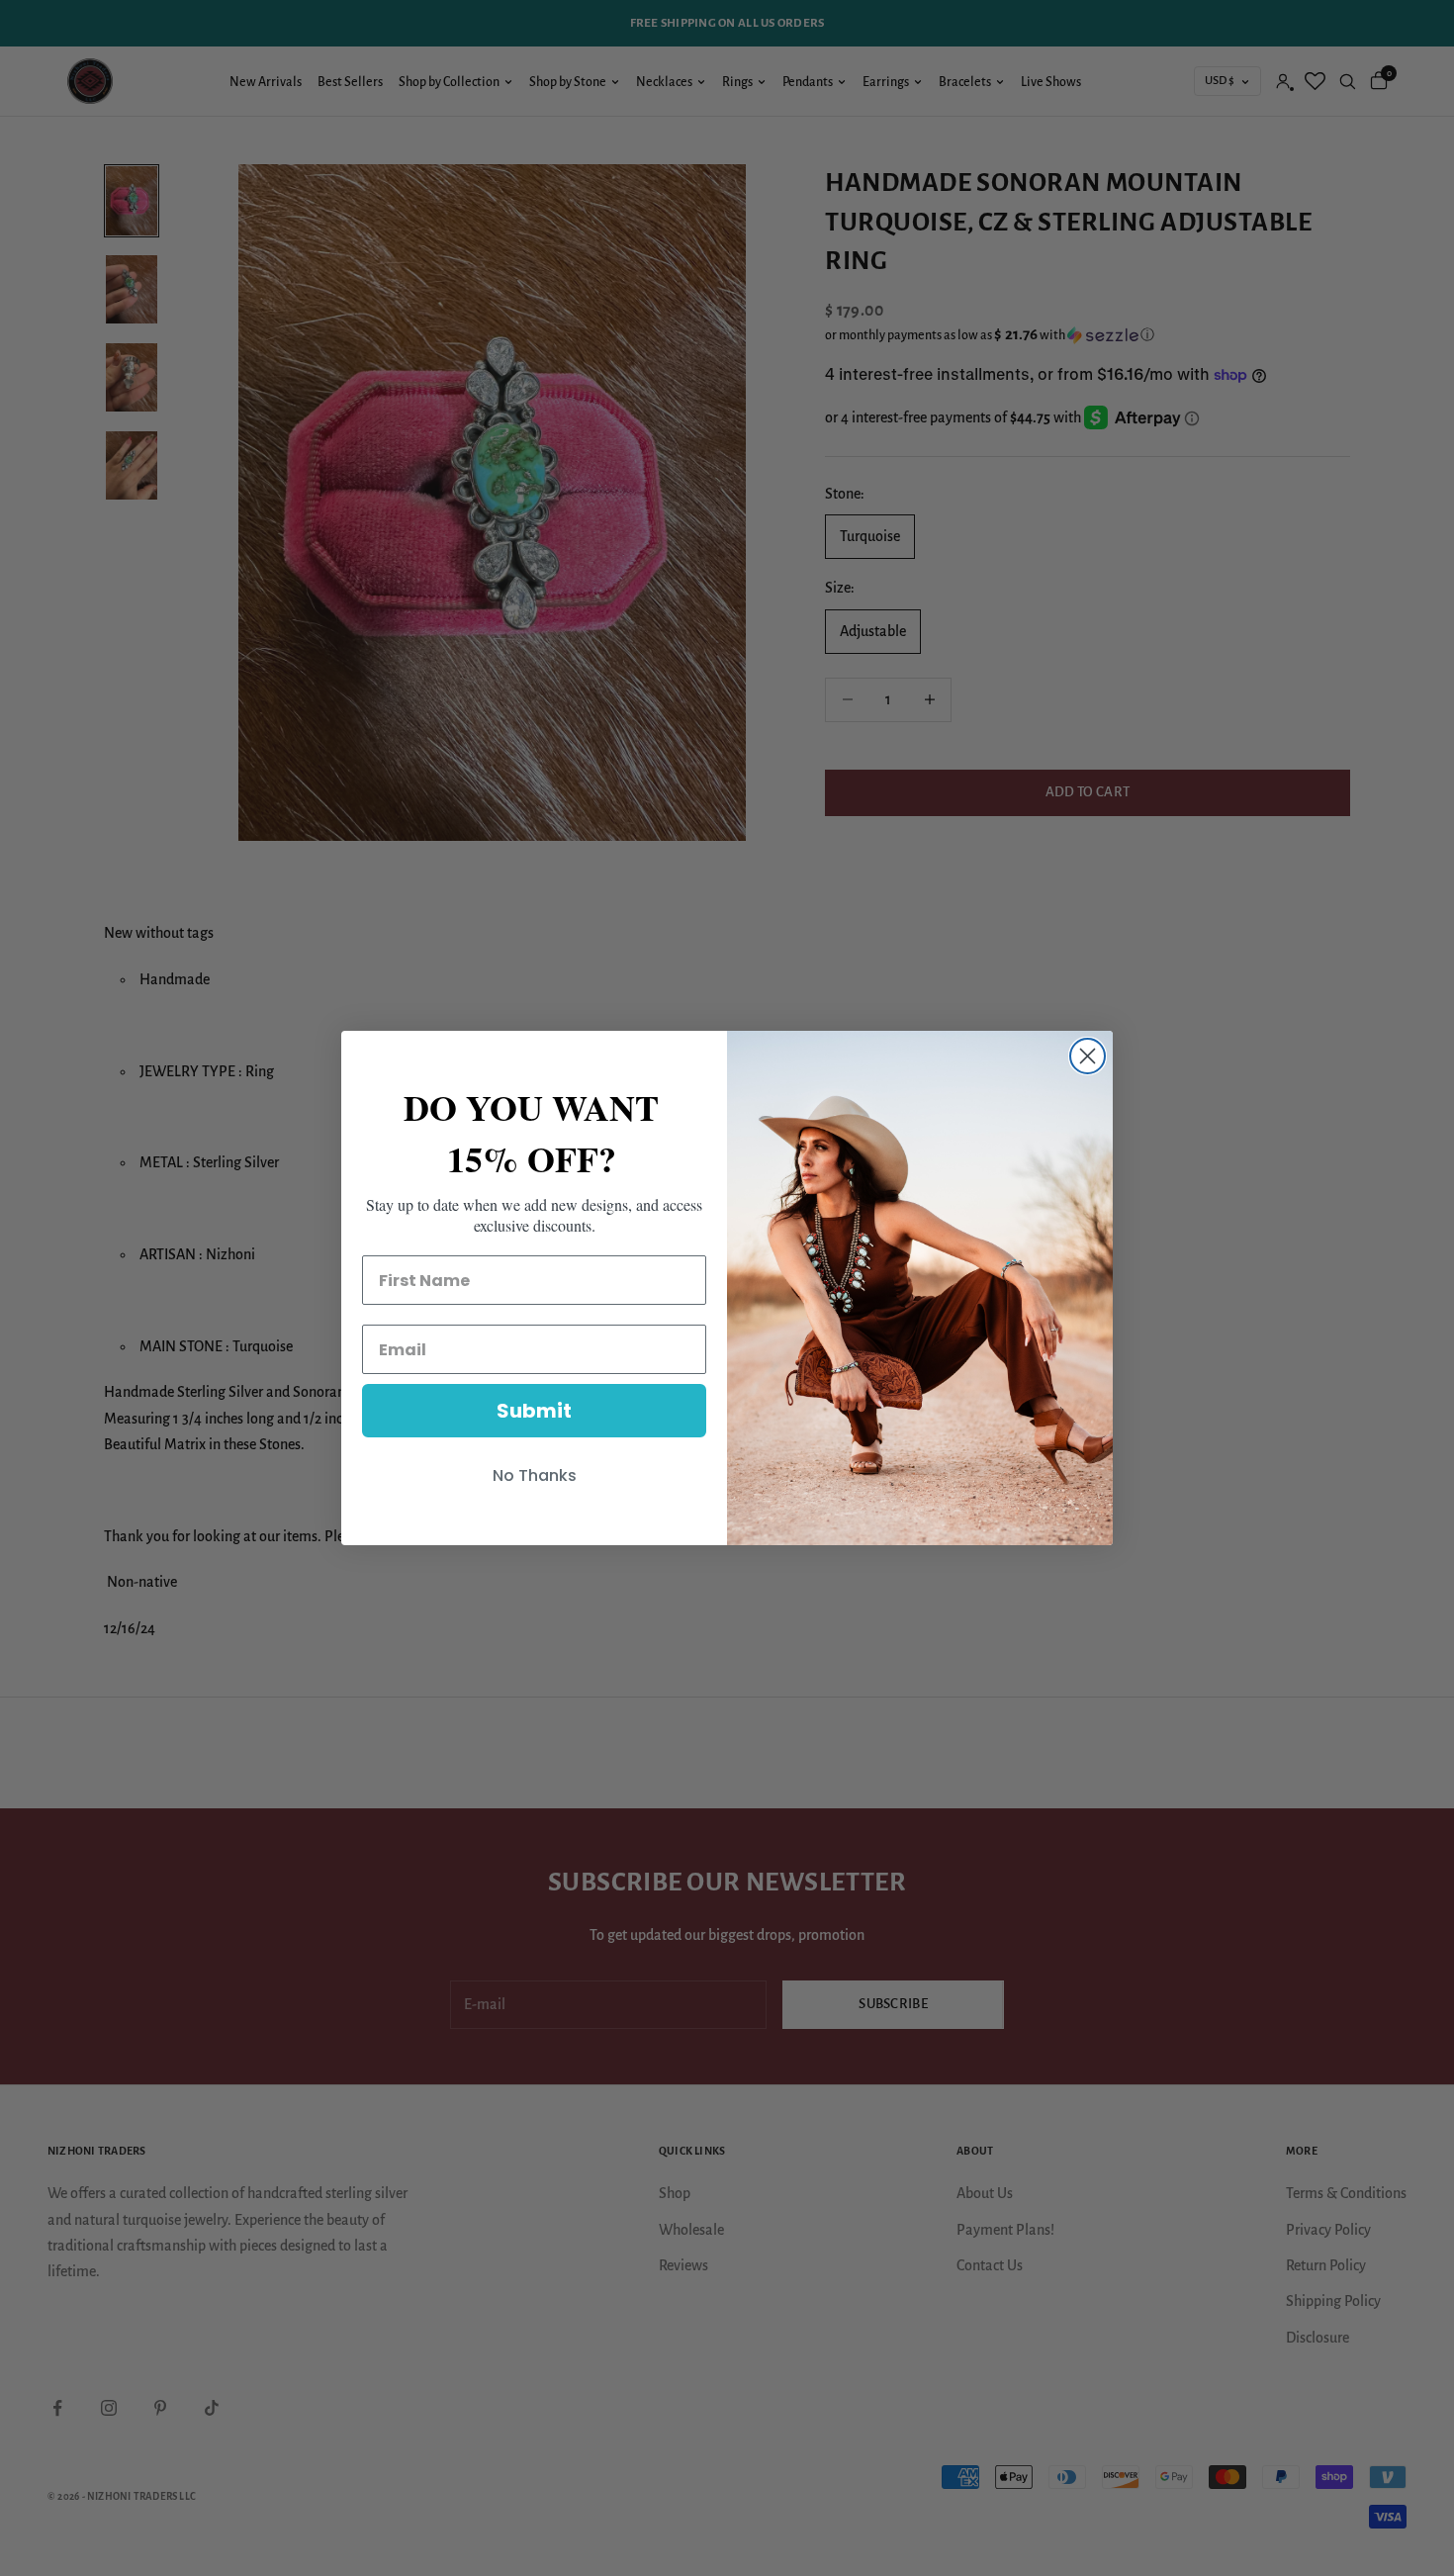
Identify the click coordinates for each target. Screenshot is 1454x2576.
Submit (534, 1411)
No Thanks (535, 1475)
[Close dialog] (1088, 1056)
